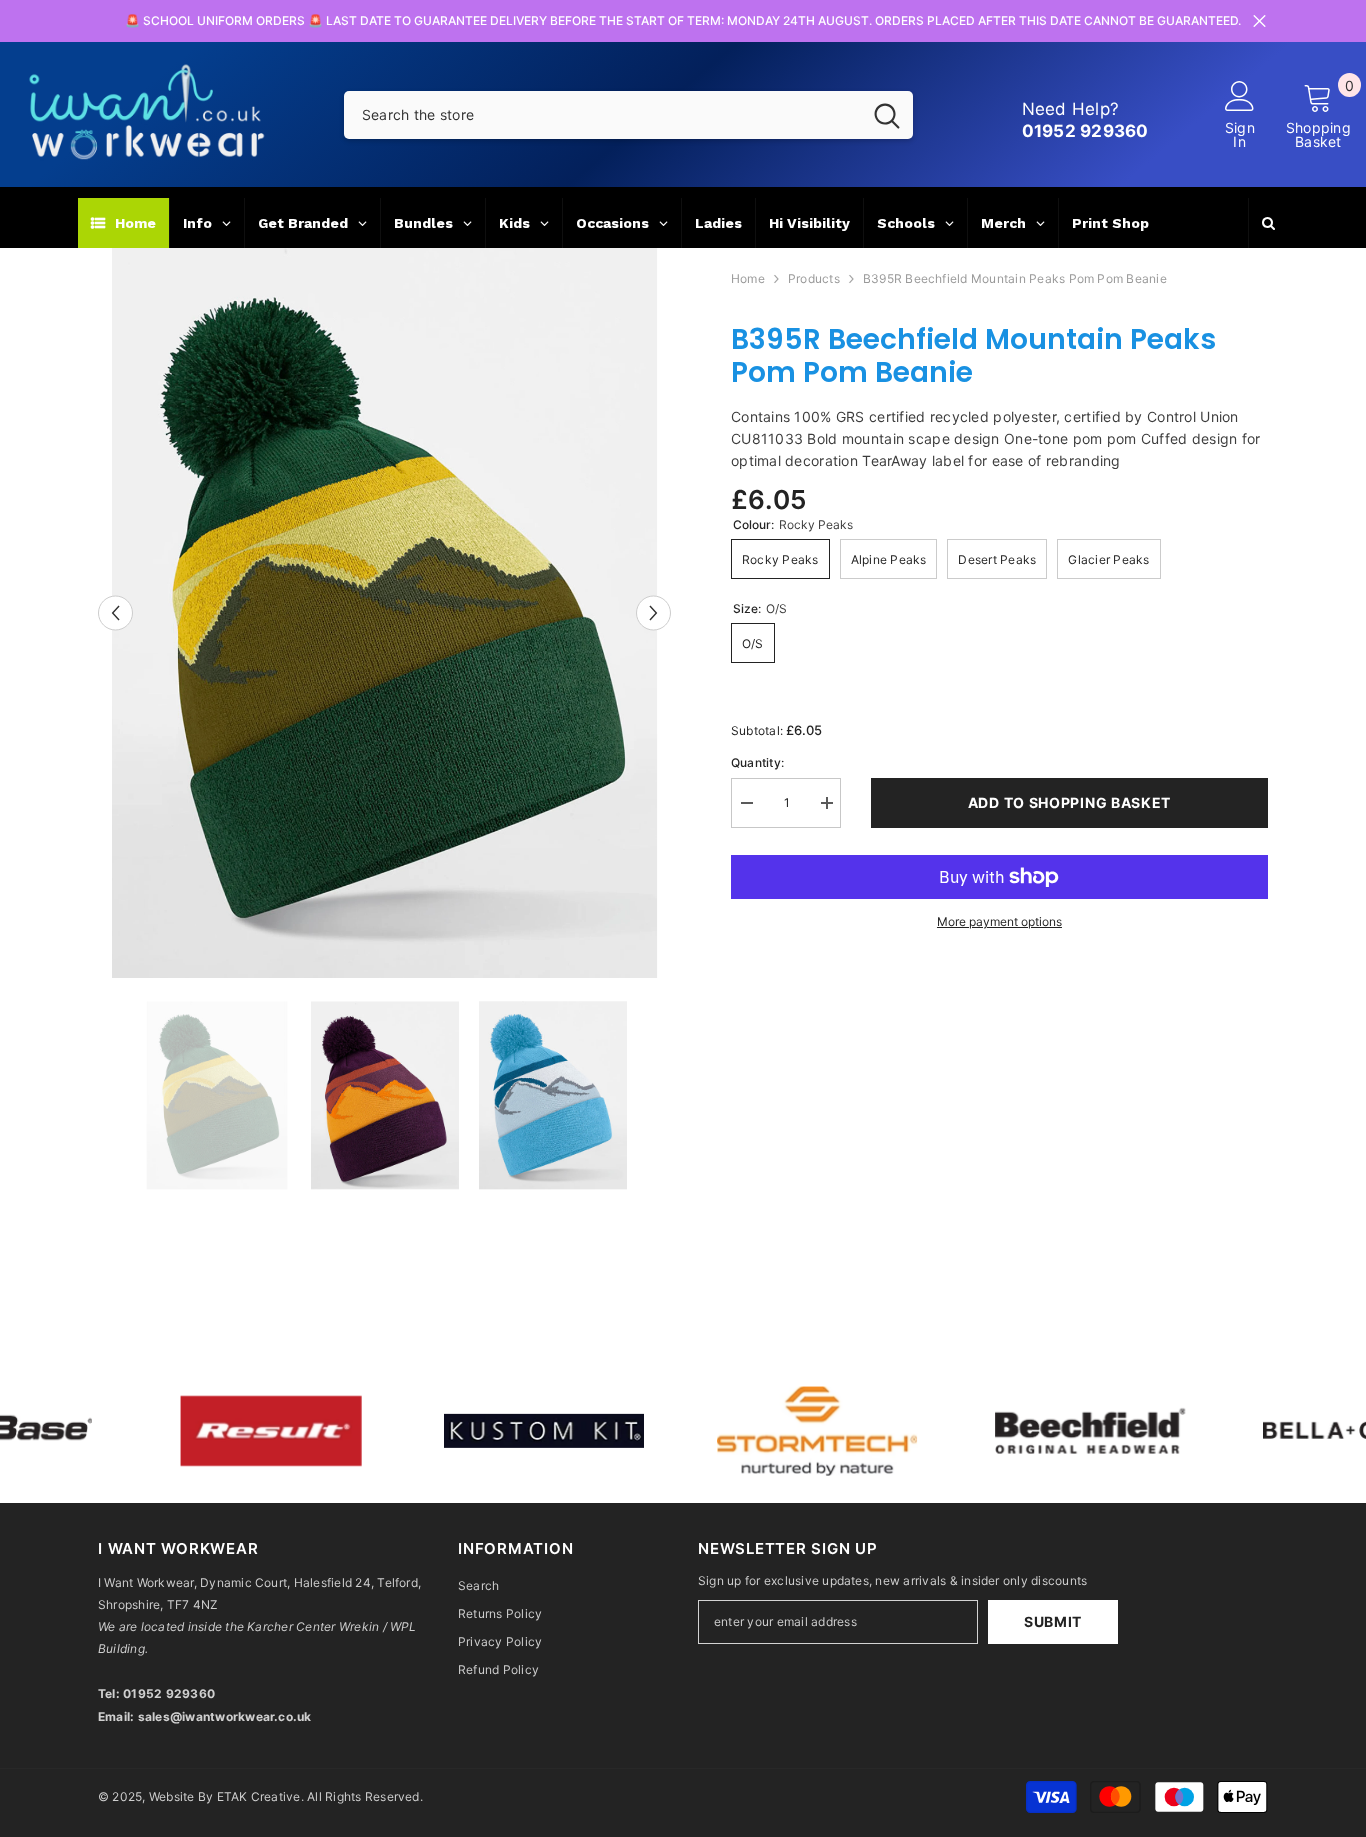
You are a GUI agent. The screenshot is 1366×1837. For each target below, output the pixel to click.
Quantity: (757, 762)
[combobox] (602, 115)
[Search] (628, 115)
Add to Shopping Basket (1069, 802)
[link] (172, 1431)
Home (748, 278)
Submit (1053, 1621)
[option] (384, 613)
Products (814, 278)
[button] (115, 612)
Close (1259, 21)
